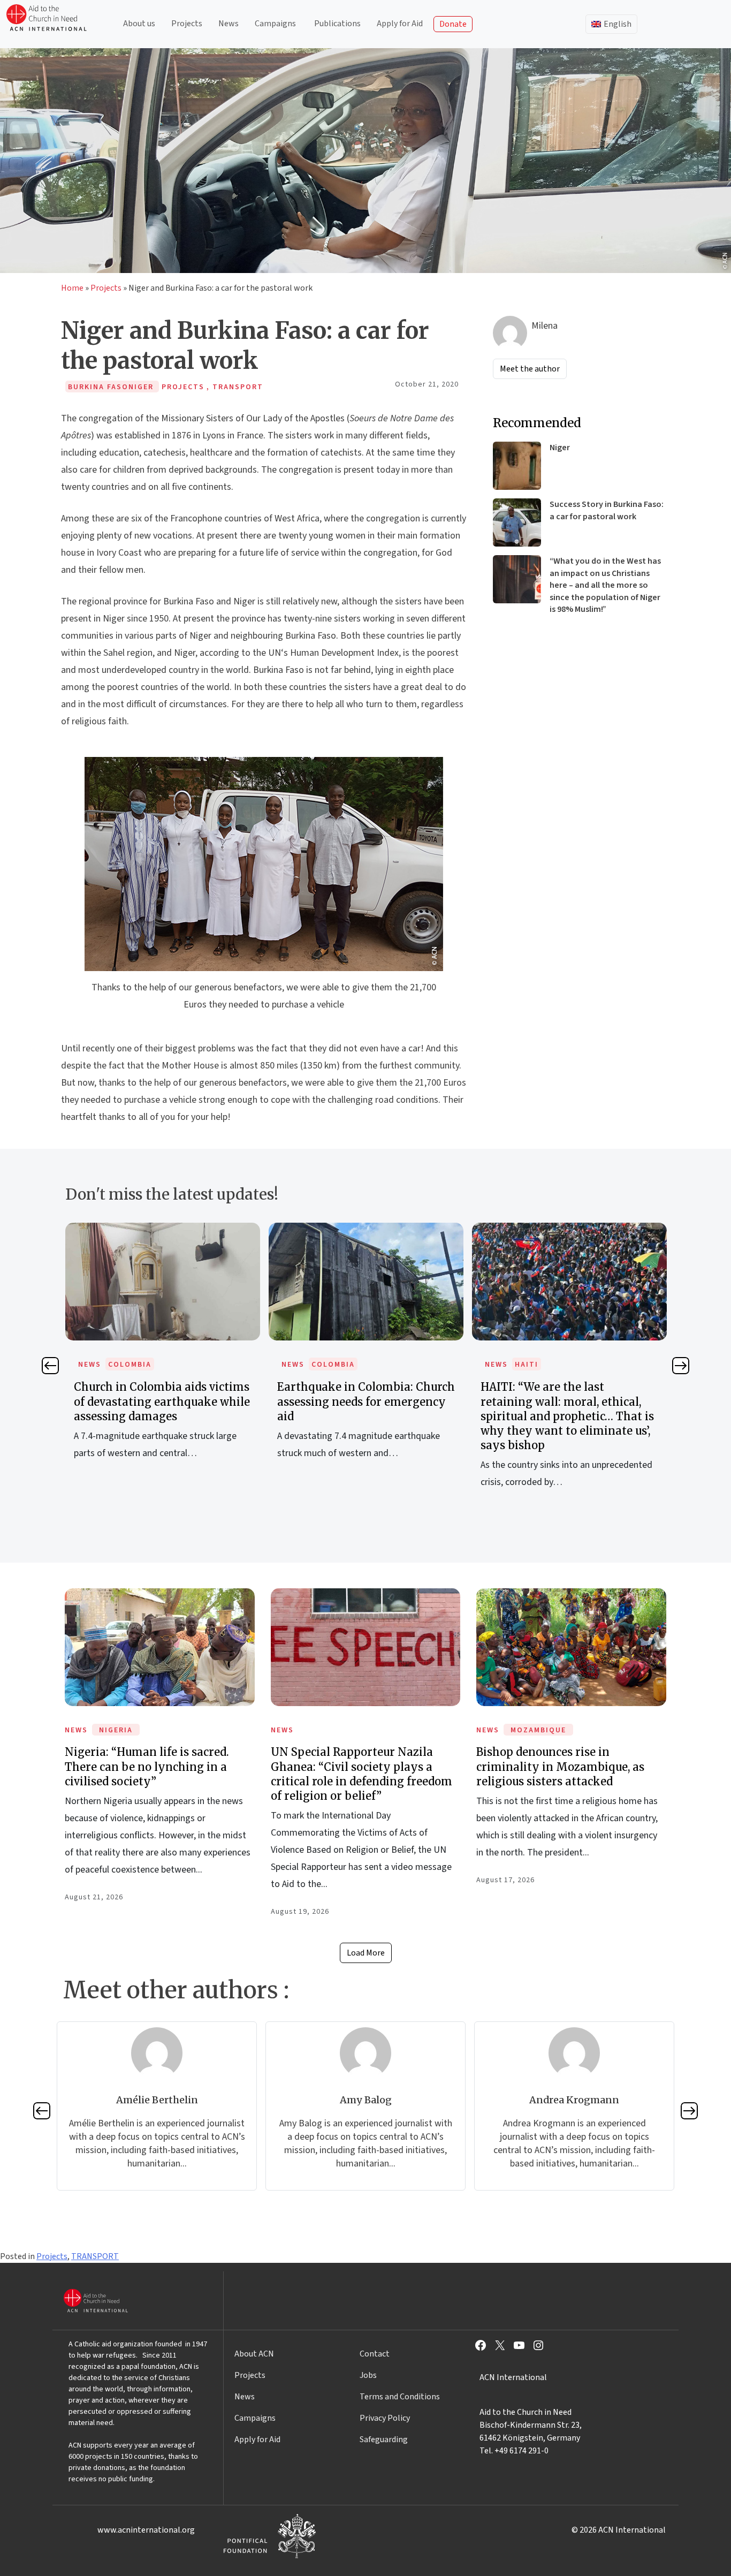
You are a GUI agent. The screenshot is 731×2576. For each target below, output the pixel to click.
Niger (560, 448)
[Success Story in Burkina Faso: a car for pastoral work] (517, 522)
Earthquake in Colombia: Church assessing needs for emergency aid (366, 1401)
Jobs (368, 2375)
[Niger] (517, 466)
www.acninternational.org (146, 2530)
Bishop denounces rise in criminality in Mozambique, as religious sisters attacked (560, 1766)
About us (139, 24)
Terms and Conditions (400, 2397)
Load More (366, 1953)
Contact (375, 2354)
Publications (337, 24)
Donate (453, 24)
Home (72, 288)
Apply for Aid (400, 24)
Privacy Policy (385, 2418)
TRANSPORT (95, 2256)
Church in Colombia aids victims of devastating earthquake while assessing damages (162, 1401)
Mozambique (538, 1730)
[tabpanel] (163, 1353)
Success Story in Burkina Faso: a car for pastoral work (607, 510)
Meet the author (530, 369)
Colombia (130, 1365)
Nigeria (116, 1730)
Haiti (527, 1365)
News (229, 24)
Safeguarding (384, 2439)
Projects (187, 24)
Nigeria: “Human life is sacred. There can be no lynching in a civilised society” (147, 1766)
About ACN (254, 2354)
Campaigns (275, 24)
